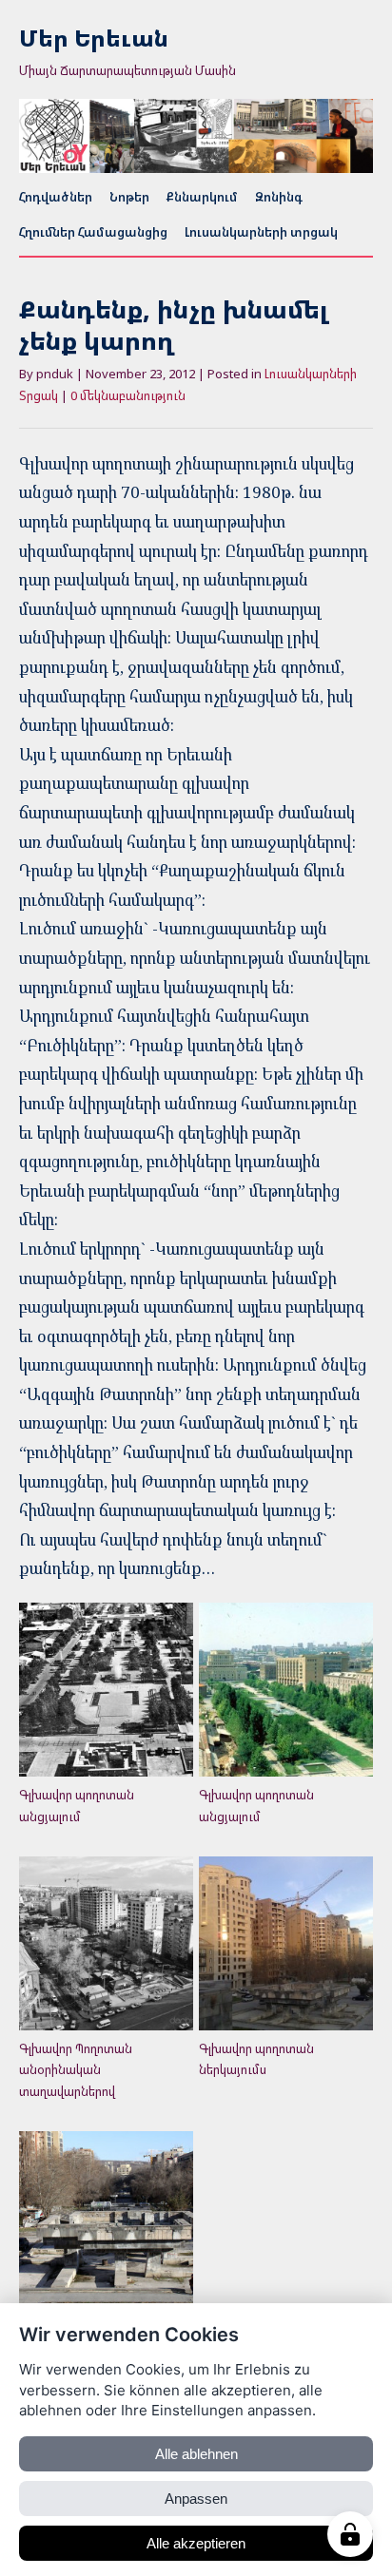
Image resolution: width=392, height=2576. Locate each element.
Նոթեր (129, 197)
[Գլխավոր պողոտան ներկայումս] (286, 1943)
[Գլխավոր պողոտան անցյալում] (106, 1690)
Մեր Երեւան (94, 38)
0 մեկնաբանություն (128, 395)
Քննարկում (202, 197)
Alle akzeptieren (196, 2543)
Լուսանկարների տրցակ (261, 232)
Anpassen (196, 2499)
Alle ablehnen (196, 2454)
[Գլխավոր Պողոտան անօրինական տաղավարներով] (106, 1943)
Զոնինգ (279, 197)
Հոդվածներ (56, 197)
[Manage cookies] (350, 2534)
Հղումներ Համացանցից (93, 232)
